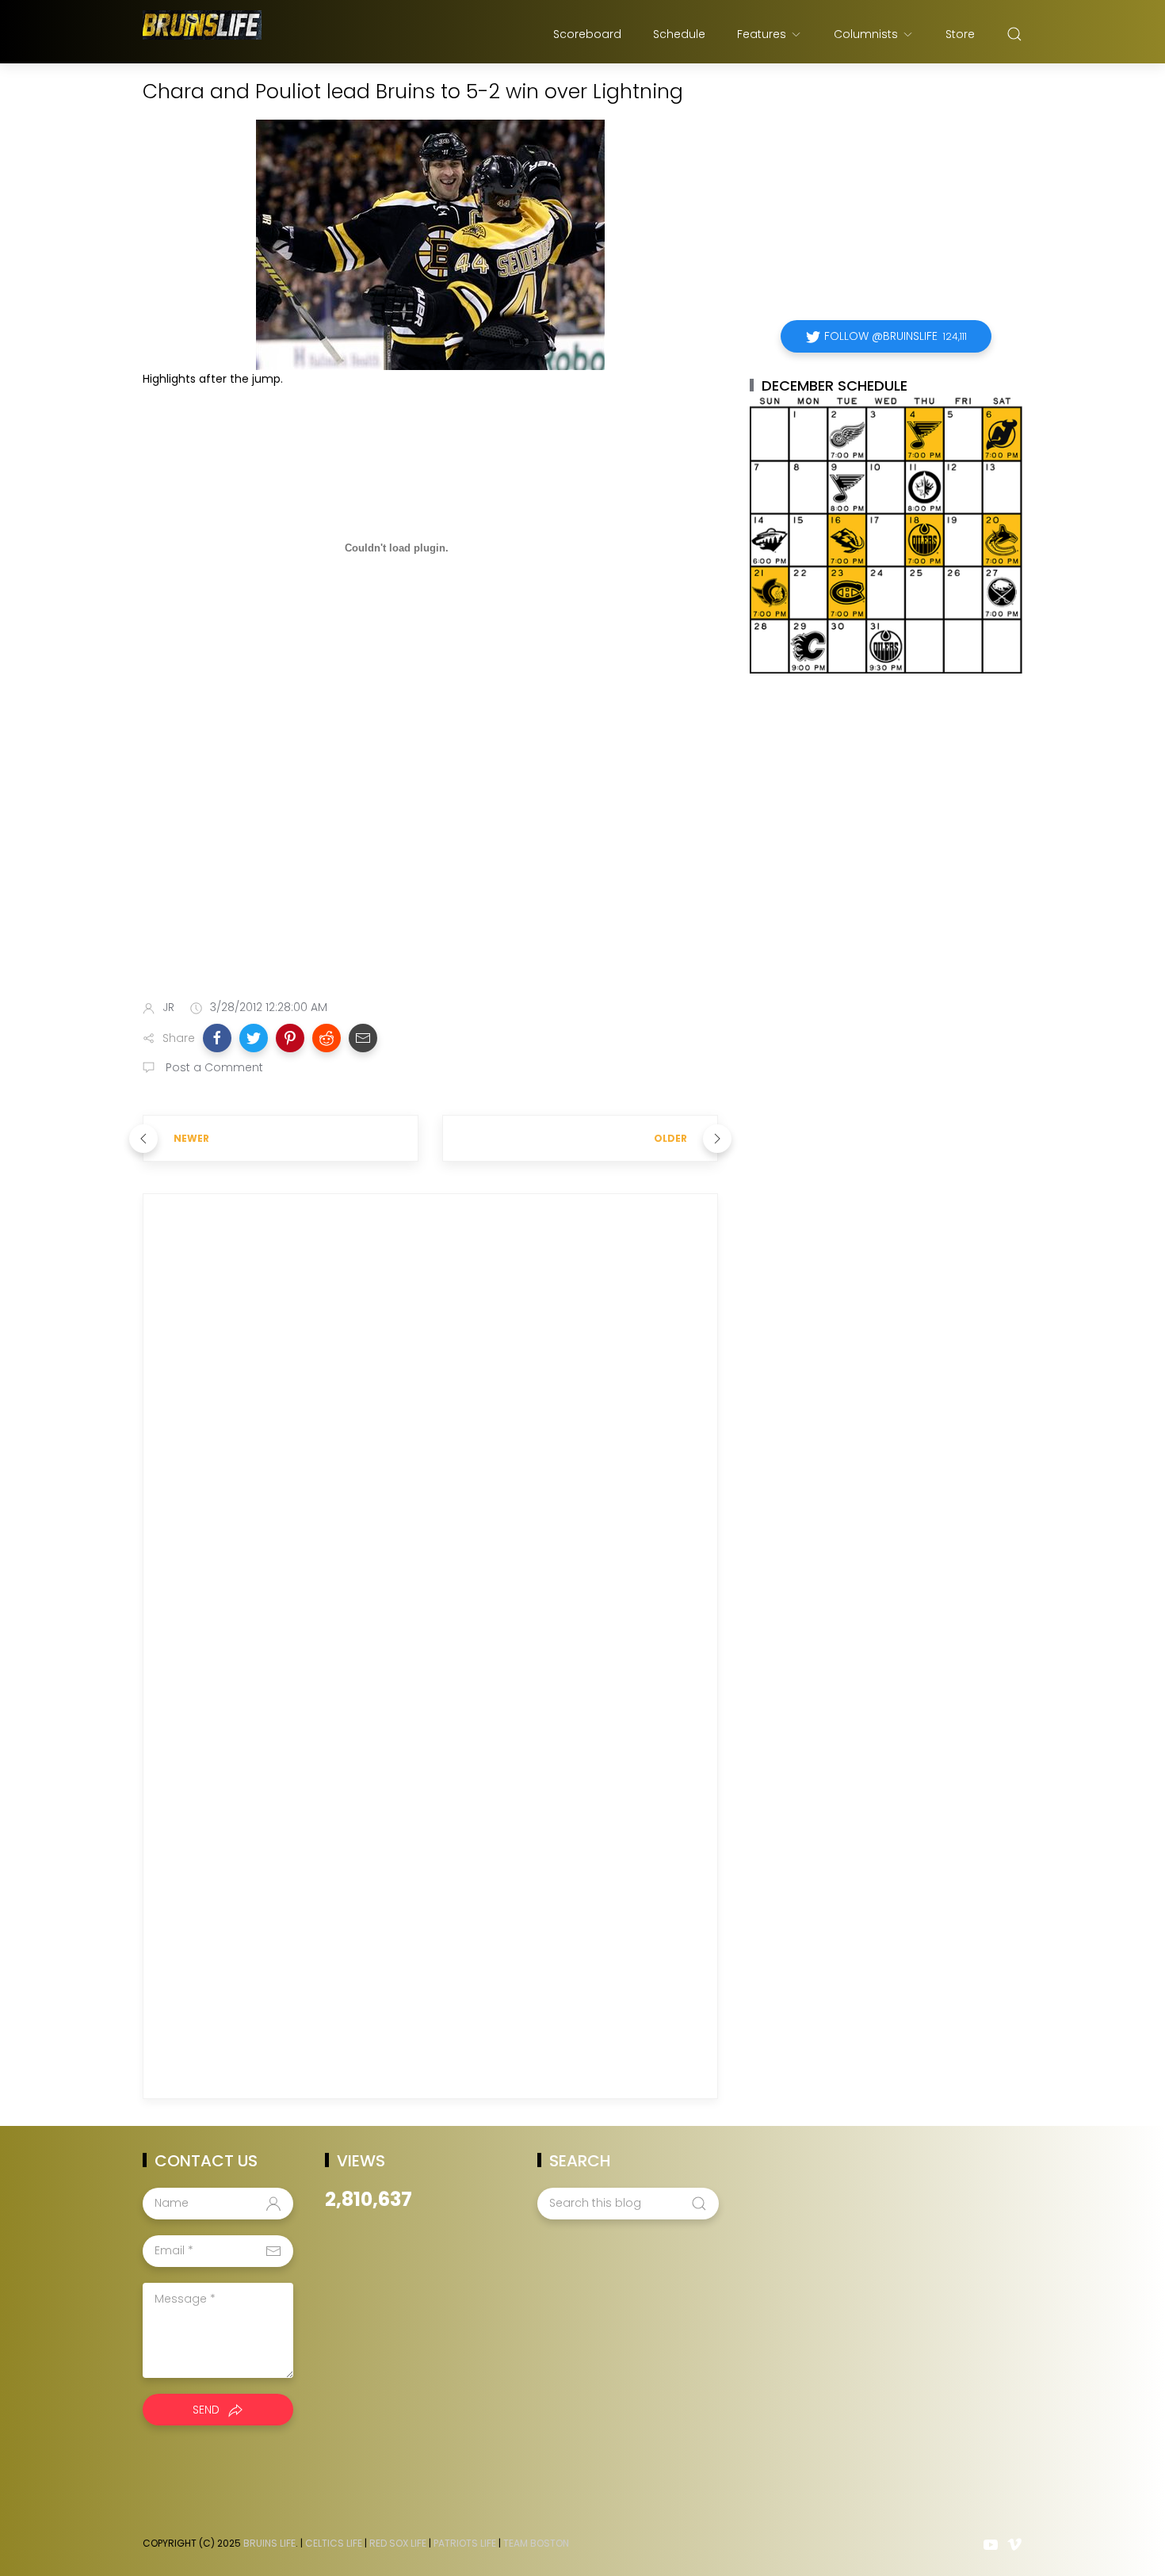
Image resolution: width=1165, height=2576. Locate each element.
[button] (217, 1038)
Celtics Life (334, 2543)
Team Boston (536, 2543)
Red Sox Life (398, 2543)
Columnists (866, 34)
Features (762, 34)
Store (960, 34)
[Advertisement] (430, 862)
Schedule (679, 34)
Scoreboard (587, 34)
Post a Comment (213, 1067)
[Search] (1014, 34)
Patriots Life (465, 2543)
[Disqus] (430, 1434)
